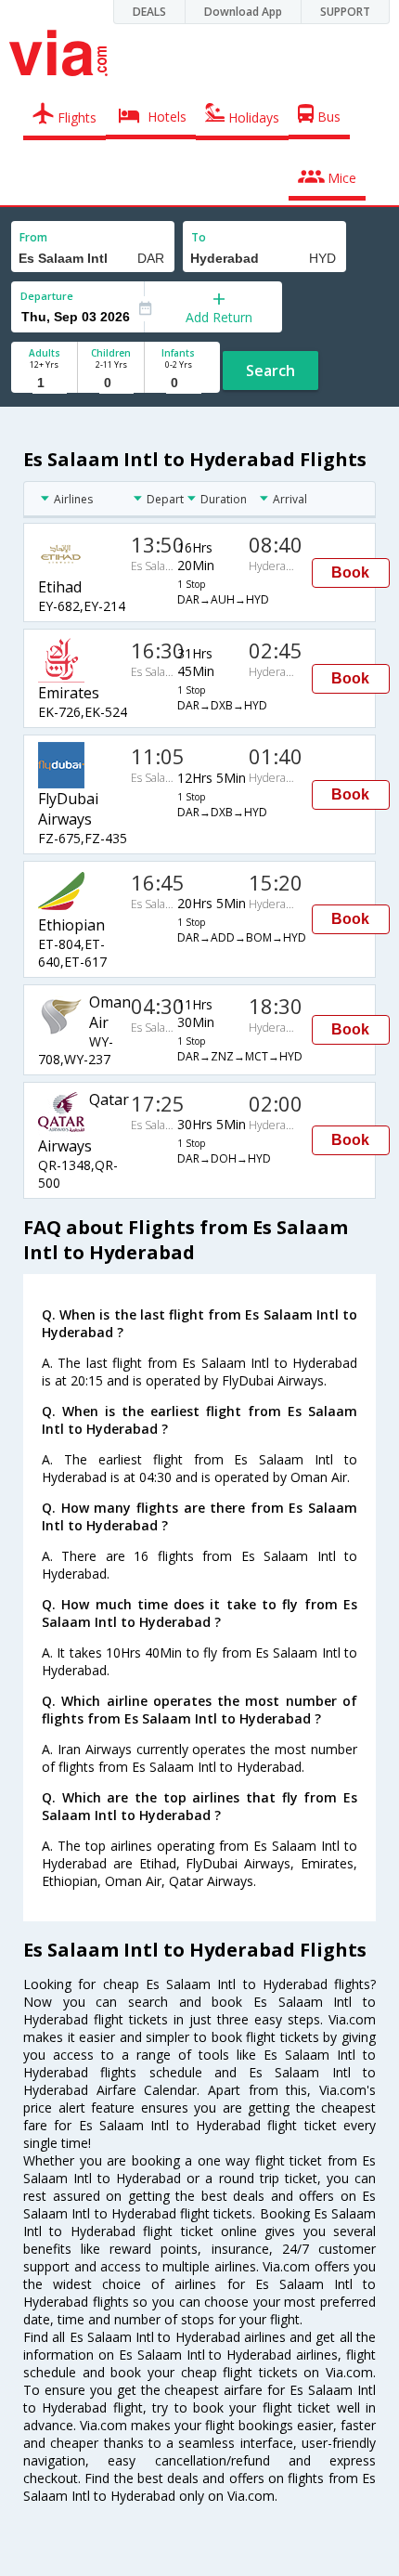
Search (270, 371)
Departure (47, 296)
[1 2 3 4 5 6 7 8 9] (44, 383)
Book (350, 572)
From (33, 237)
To (199, 237)
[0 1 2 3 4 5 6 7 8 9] (111, 383)
